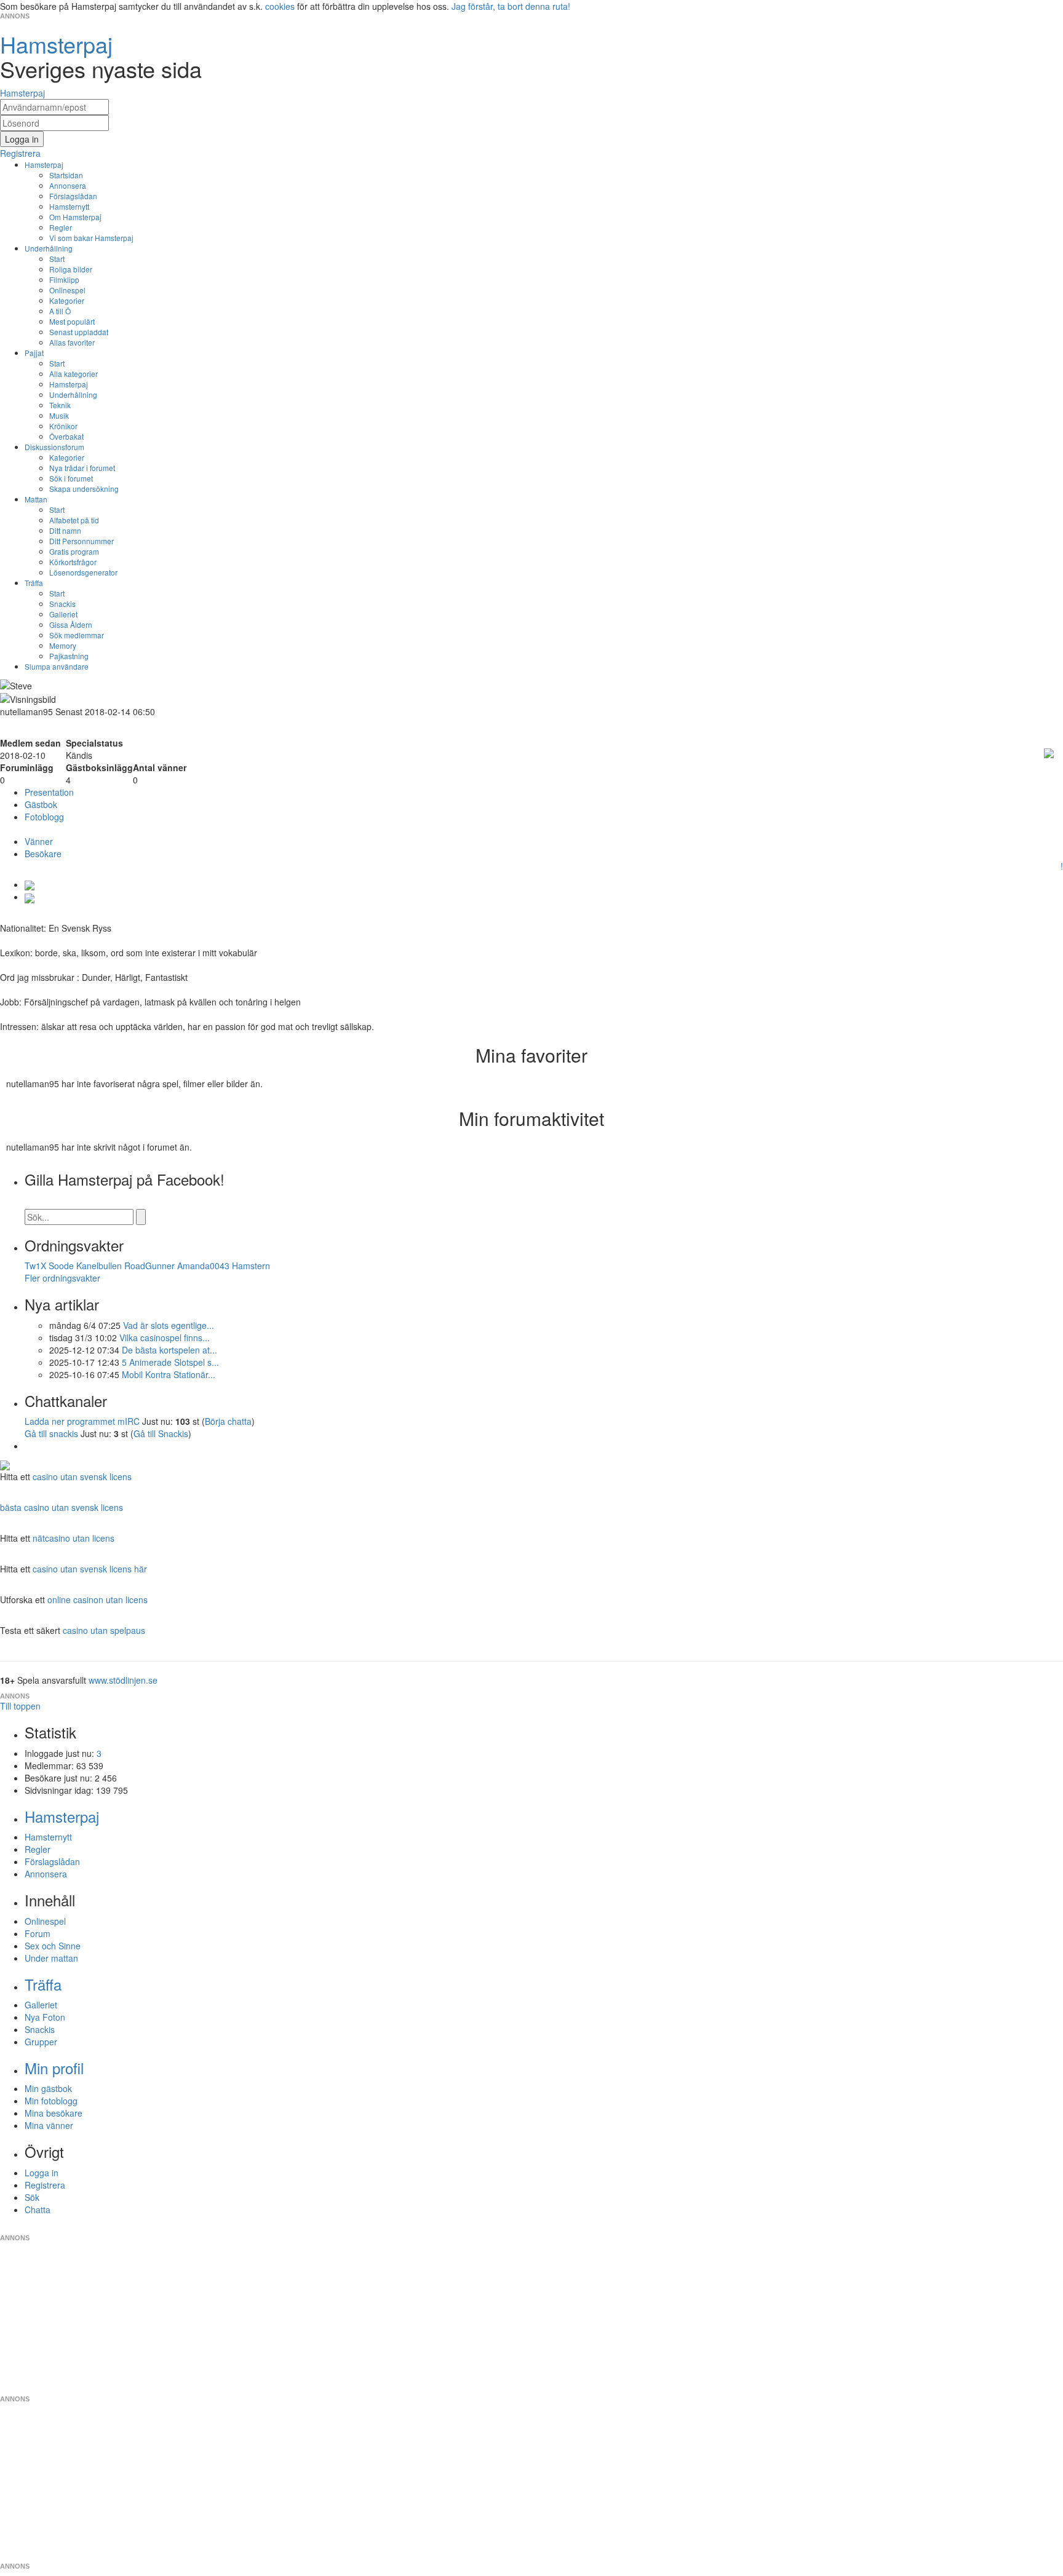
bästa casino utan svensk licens (62, 1507)
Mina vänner (49, 2125)
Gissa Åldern (71, 624)
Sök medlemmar (77, 635)
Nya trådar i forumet (82, 468)
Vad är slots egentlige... (169, 1325)
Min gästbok (48, 2088)
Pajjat (34, 353)
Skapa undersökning (84, 489)
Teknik (60, 405)
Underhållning (49, 248)
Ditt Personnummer (82, 541)
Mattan (36, 499)
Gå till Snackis (161, 1433)
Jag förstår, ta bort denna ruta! (511, 6)
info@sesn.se (643, 2228)
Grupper (41, 2042)
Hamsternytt (69, 206)
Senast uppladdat (79, 332)
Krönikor (63, 426)
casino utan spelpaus (104, 1630)
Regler (61, 227)
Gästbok (41, 804)
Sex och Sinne (53, 1946)
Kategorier (67, 300)
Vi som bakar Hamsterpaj (91, 238)
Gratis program (74, 551)
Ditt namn (65, 530)
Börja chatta (228, 1421)
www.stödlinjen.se (123, 1680)
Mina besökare (54, 2113)
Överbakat (66, 436)
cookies (280, 6)
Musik (59, 415)
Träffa (34, 583)
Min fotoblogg (51, 2101)
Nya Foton (45, 2017)
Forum (38, 1933)
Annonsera (68, 185)
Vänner (39, 841)
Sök (32, 2197)
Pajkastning (69, 656)
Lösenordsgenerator (83, 572)
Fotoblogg (44, 817)
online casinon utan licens (98, 1599)
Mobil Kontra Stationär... (169, 1374)
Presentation (49, 792)
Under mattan (51, 1958)
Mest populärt (72, 321)
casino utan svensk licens (82, 1476)
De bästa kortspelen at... (169, 1350)
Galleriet (63, 614)
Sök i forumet (71, 478)
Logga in (42, 2173)
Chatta (38, 2209)
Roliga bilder (71, 269)
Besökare (43, 854)
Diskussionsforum (54, 447)
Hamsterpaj (44, 164)
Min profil (54, 2068)
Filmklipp (64, 279)
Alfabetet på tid (74, 520)
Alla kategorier (74, 374)
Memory (63, 645)
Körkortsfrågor (73, 562)
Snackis (62, 604)
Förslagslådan (73, 196)
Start (57, 259)
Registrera (45, 2185)
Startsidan (66, 175)
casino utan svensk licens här (90, 1569)
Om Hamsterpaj (75, 217)
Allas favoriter (72, 342)
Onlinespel (67, 290)
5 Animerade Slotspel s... (170, 1362)
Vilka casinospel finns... (165, 1338)
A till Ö (60, 311)
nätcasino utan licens (74, 1538)
